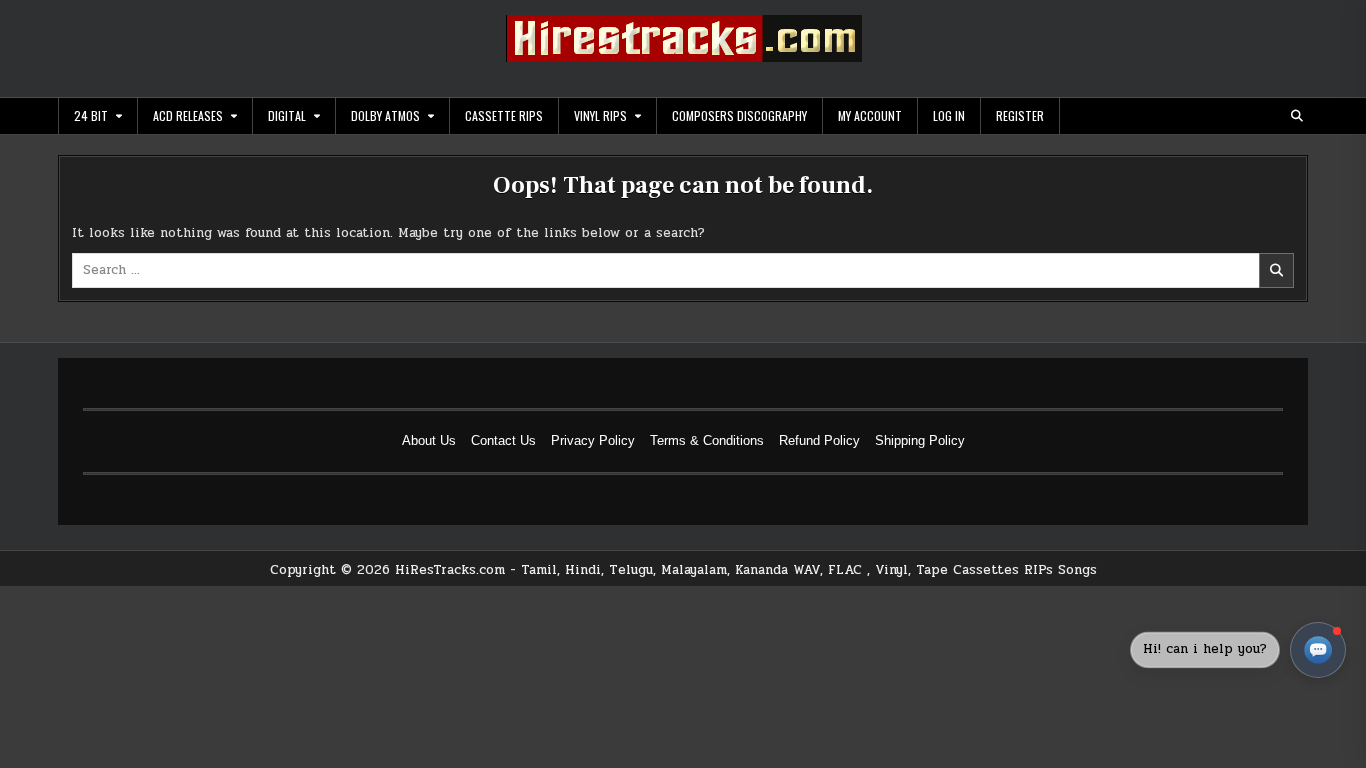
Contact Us (503, 440)
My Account (870, 115)
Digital (287, 115)
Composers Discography (739, 115)
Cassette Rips (504, 115)
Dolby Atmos (385, 115)
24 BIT (91, 115)
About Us (429, 440)
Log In (949, 115)
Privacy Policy (593, 440)
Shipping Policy (920, 440)
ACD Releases (188, 115)
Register (1020, 115)
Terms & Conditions (707, 440)
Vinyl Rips (600, 115)
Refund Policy (819, 440)
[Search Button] (1297, 116)
